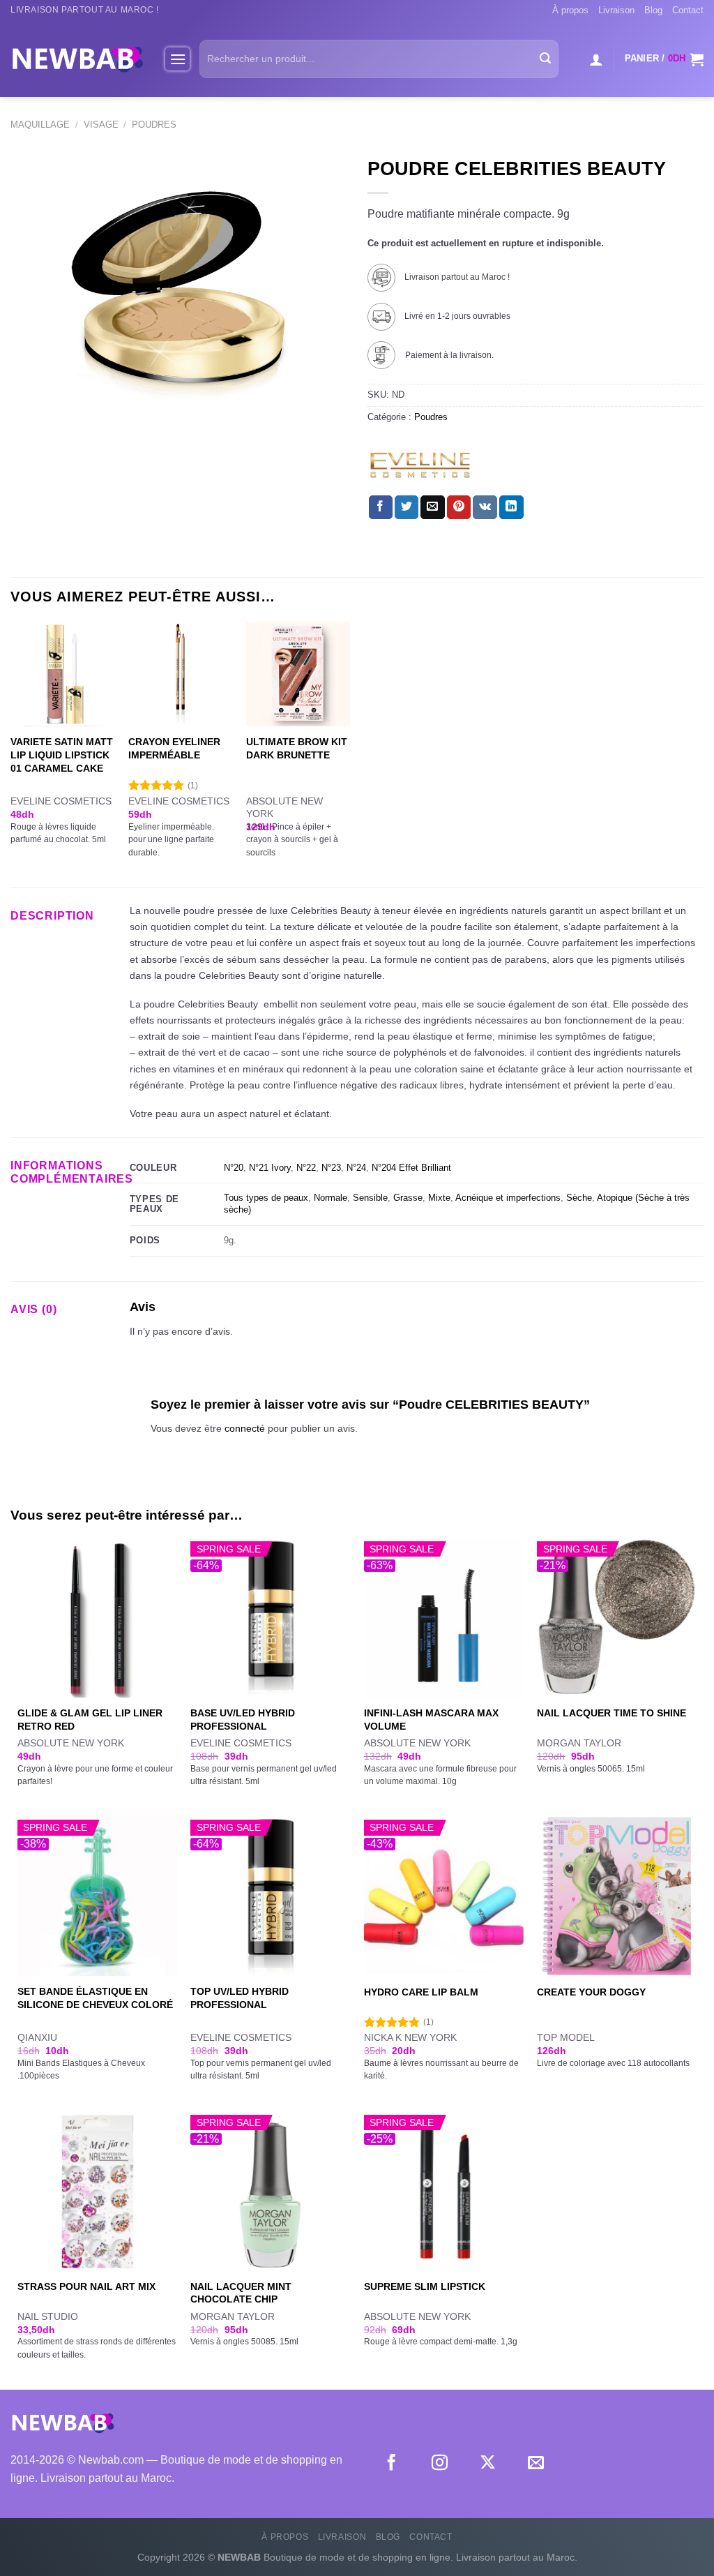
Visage (101, 125)
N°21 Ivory (270, 1168)
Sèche (579, 1198)
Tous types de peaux (266, 1198)
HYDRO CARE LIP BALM (421, 1992)
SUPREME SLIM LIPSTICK (425, 2286)
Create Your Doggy (591, 1992)
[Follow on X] (488, 2464)
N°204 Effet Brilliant (411, 1168)
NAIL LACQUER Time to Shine (612, 1713)
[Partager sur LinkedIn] (511, 507)
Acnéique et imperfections (508, 1198)
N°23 (331, 1168)
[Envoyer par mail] (432, 507)
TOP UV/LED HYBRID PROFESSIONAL (240, 1998)
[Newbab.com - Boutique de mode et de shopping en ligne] (77, 59)
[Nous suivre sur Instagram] (440, 2464)
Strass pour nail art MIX (86, 2286)
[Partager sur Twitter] (407, 507)
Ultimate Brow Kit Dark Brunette (297, 748)
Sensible (370, 1198)
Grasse (408, 1198)
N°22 (306, 1168)
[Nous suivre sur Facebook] (392, 2464)
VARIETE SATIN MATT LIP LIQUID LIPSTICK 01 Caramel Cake (62, 755)
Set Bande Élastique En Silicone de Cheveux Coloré (95, 1998)
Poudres (154, 125)
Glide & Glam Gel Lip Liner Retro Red (90, 1720)
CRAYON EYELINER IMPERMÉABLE (174, 748)
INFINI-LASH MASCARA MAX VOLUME (431, 1720)
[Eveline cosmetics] (420, 465)
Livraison (616, 10)
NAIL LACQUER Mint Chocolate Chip (241, 2293)
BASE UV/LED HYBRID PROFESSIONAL (243, 1720)
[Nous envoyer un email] (536, 2464)
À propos (570, 10)
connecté (245, 1428)
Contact (688, 10)
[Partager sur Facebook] (381, 507)
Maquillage (40, 125)
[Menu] (177, 59)
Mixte (439, 1198)
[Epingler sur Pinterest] (459, 507)
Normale (331, 1198)
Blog (653, 10)
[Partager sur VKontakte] (485, 507)
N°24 (356, 1168)
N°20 (234, 1168)
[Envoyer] (545, 59)
